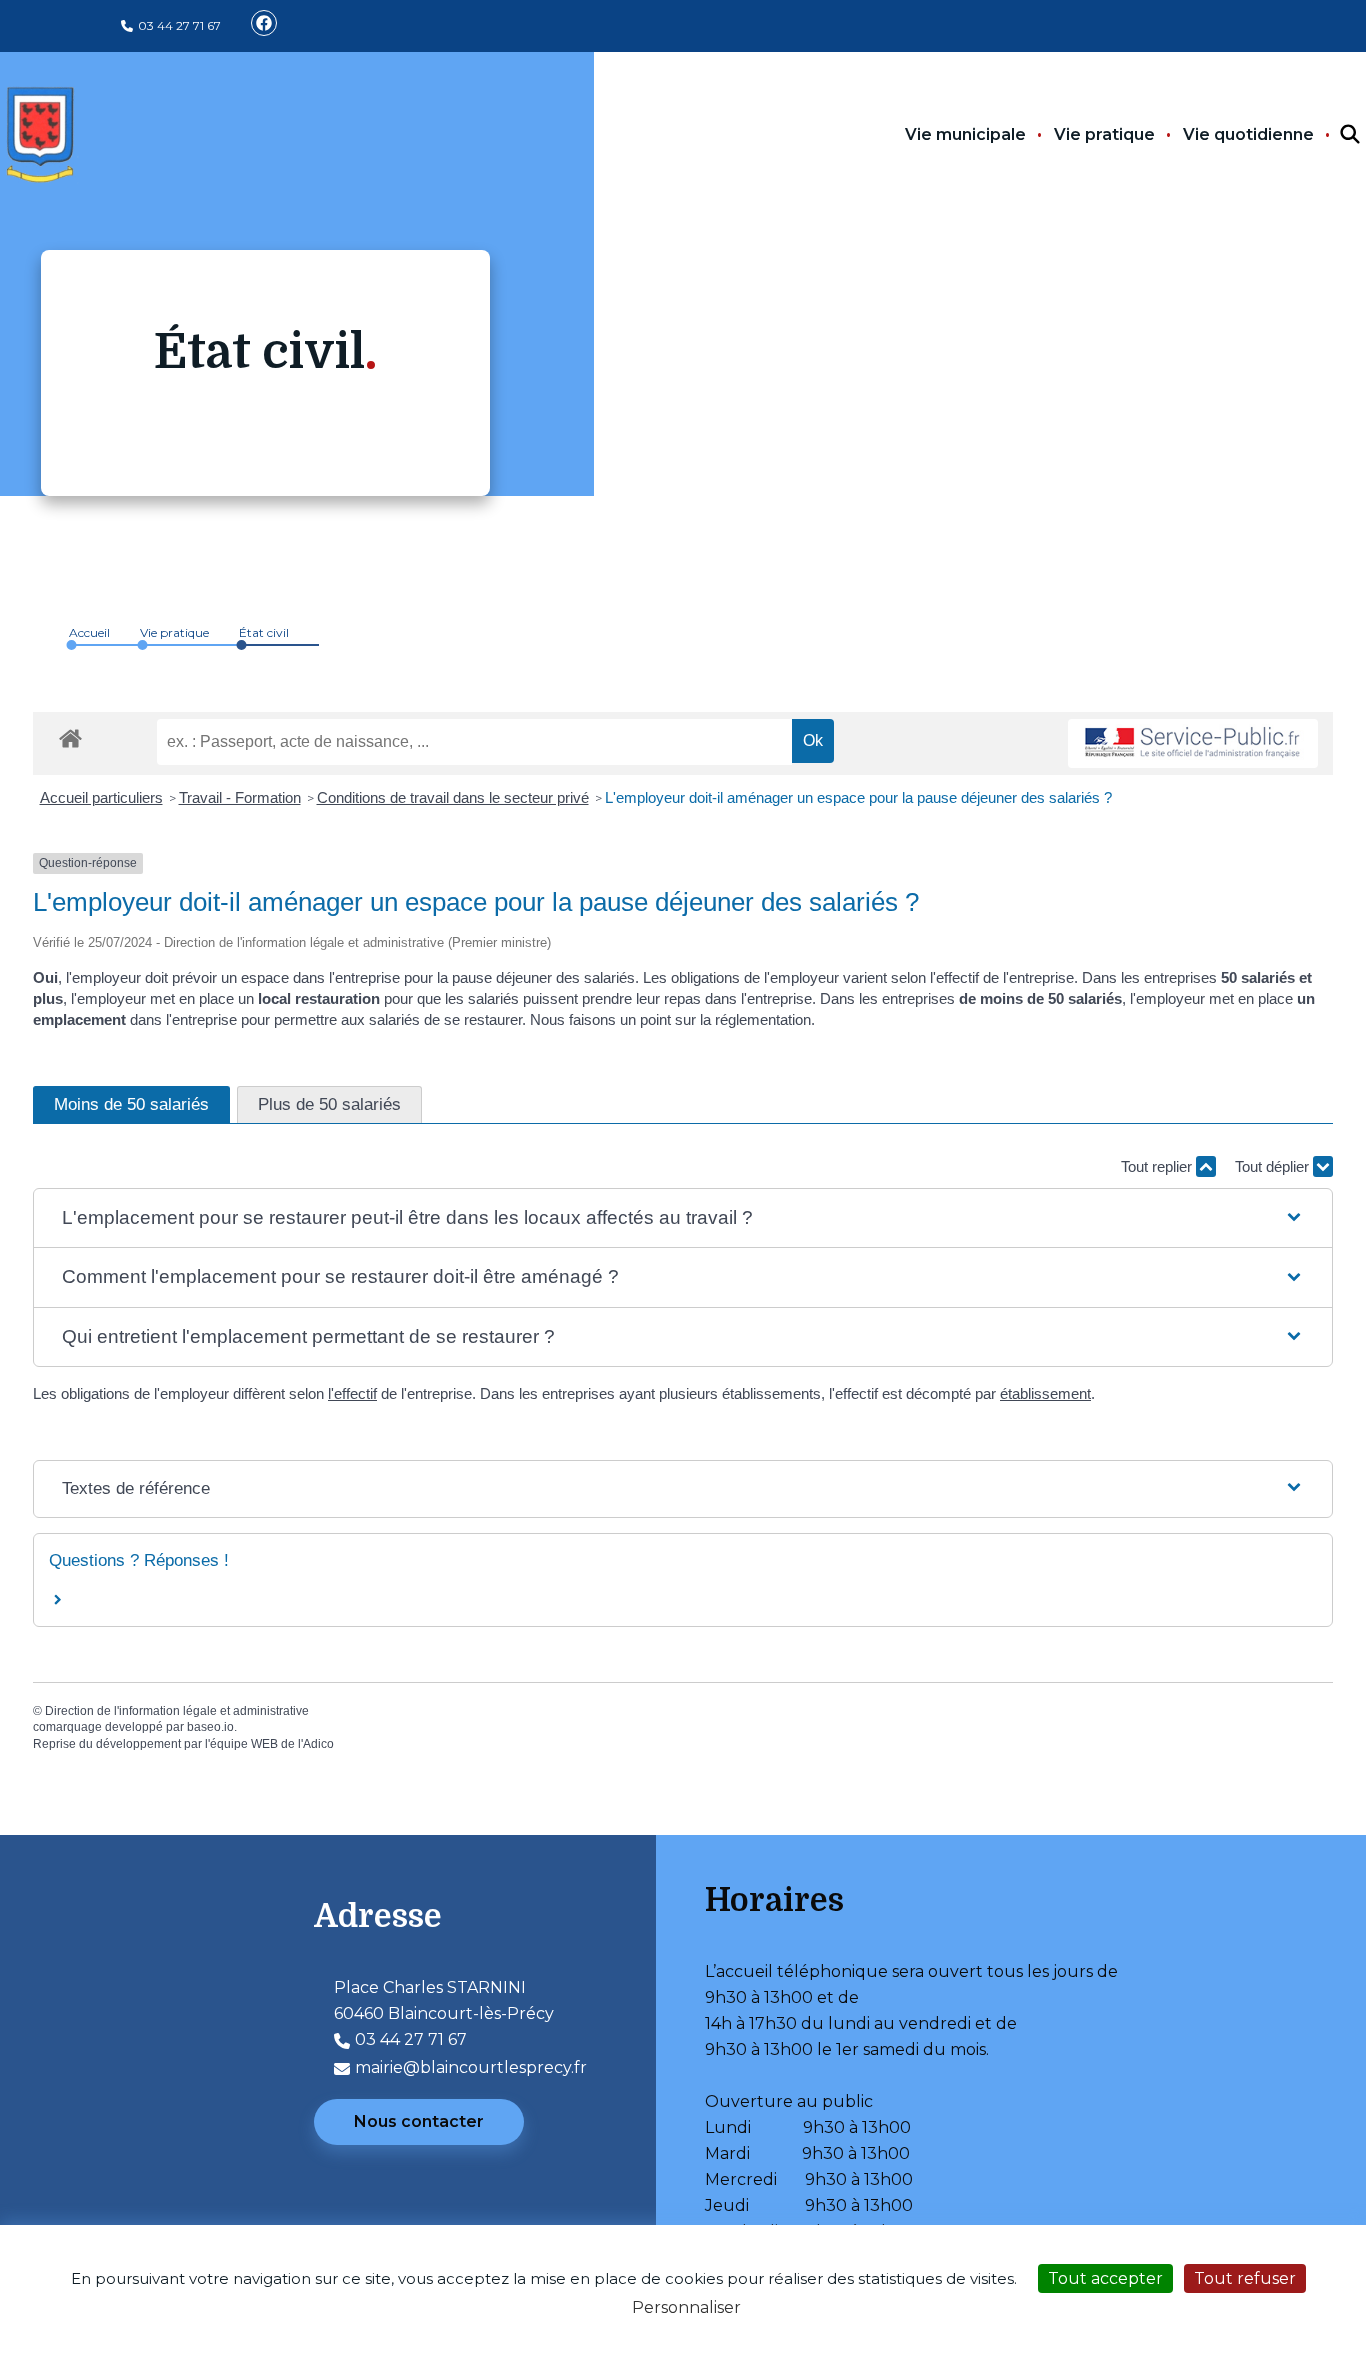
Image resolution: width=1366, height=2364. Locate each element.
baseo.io (210, 1727)
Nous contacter (419, 2121)
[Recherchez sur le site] (1332, 135)
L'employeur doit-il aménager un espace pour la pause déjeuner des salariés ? (858, 797)
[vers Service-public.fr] (1193, 743)
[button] (683, 1218)
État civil (264, 632)
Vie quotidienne (1248, 134)
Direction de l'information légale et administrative (177, 1711)
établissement (1045, 1393)
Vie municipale (965, 134)
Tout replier (1158, 1166)
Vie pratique (1104, 134)
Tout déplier (1274, 1166)
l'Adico (316, 1744)
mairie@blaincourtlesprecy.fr (471, 2067)
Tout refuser (1245, 2278)
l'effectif (352, 1393)
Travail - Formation (240, 797)
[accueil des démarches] (70, 735)
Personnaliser (686, 2307)
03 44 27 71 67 (179, 25)
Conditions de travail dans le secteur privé (453, 797)
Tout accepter (1105, 2278)
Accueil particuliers (101, 797)
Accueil (89, 632)
